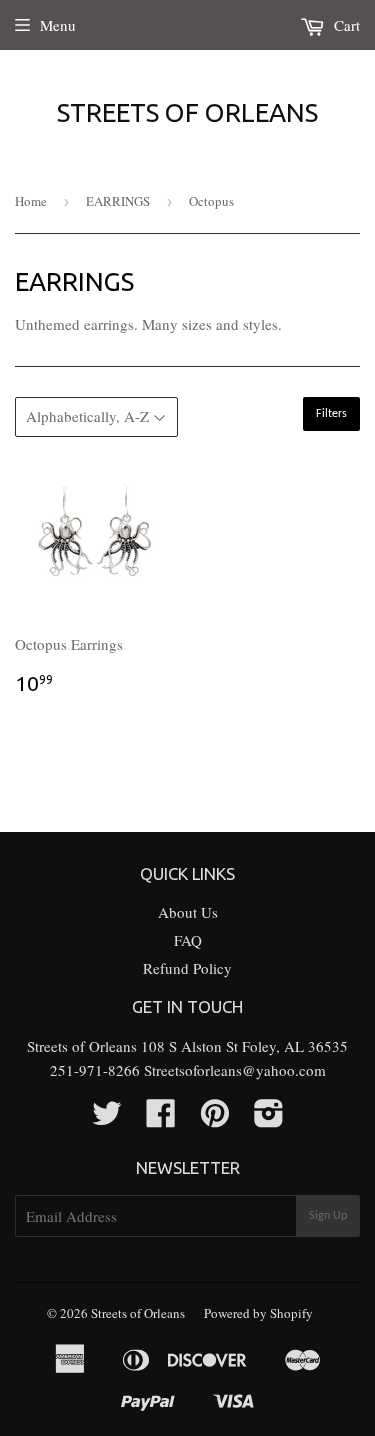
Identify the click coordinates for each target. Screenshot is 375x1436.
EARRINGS (118, 201)
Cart (345, 25)
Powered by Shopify (258, 1313)
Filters (331, 414)
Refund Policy (187, 968)
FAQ (188, 940)
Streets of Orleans (187, 112)
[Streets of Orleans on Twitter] (107, 1119)
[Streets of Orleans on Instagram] (269, 1119)
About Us (188, 912)
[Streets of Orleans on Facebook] (161, 1119)
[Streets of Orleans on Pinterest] (215, 1119)
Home (31, 201)
